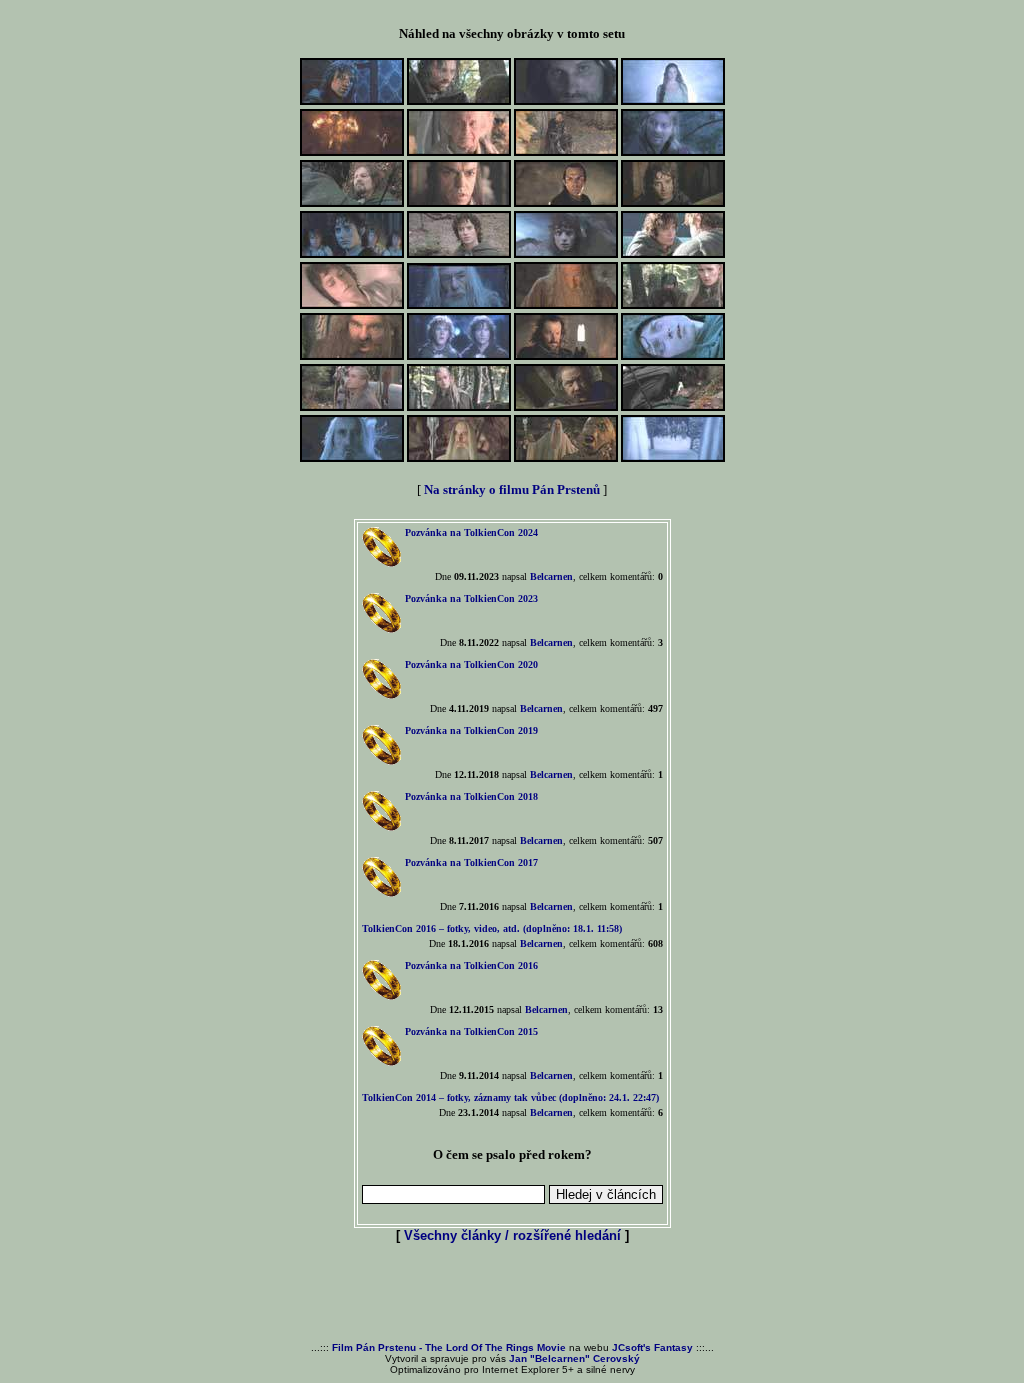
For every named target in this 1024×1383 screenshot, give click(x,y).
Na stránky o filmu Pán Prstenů (512, 489)
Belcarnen (551, 576)
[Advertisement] (512, 1294)
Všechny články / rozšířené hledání (512, 1235)
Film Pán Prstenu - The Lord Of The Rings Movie (449, 1347)
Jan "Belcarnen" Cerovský (574, 1358)
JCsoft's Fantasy (652, 1347)
